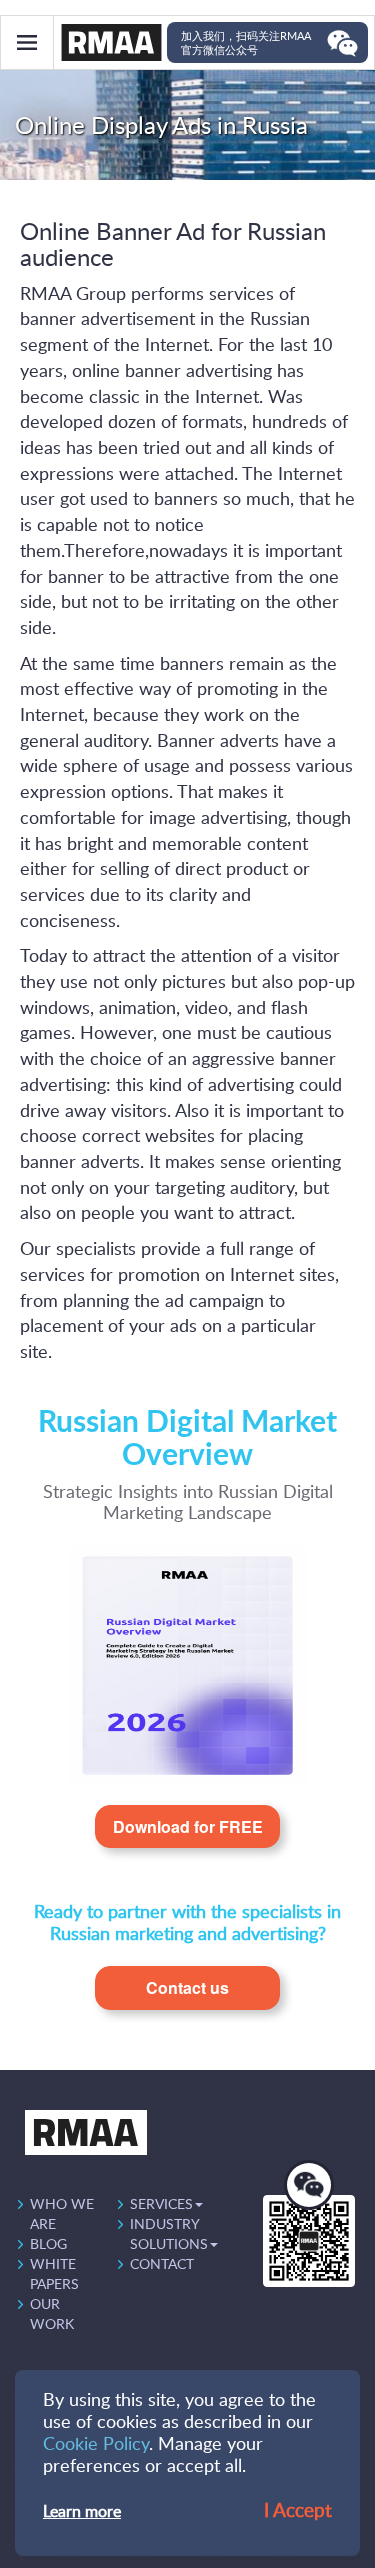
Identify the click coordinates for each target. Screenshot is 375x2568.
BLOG (48, 2245)
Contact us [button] (187, 1987)
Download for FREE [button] (188, 1826)
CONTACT (162, 2265)
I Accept (298, 2511)
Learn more (82, 2512)
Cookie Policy (96, 2445)
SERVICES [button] (161, 2205)
